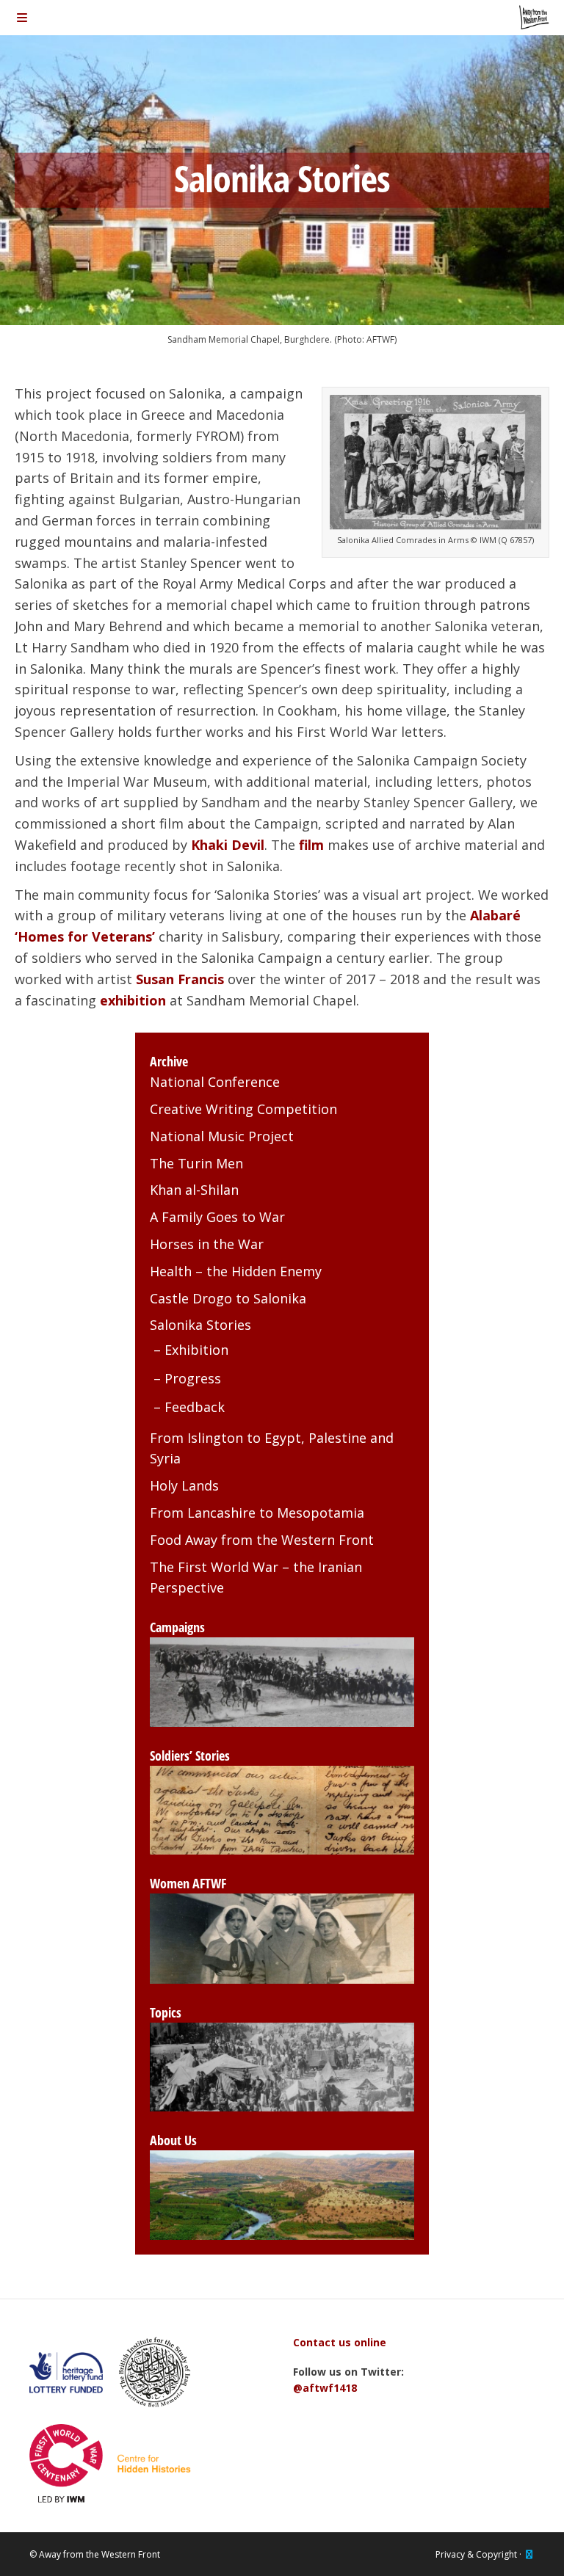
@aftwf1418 (325, 2388)
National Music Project (222, 1136)
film (311, 845)
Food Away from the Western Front (262, 1540)
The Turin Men (196, 1163)
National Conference (215, 1082)
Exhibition (196, 1350)
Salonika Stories (200, 1325)
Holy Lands (184, 1485)
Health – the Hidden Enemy (236, 1271)
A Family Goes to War (217, 1217)
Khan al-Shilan (194, 1190)
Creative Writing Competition (243, 1109)
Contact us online (340, 2342)
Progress (193, 1378)
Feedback (195, 1407)
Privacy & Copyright (476, 2554)
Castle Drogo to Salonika (228, 1298)
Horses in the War (207, 1244)
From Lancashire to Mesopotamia (257, 1513)
